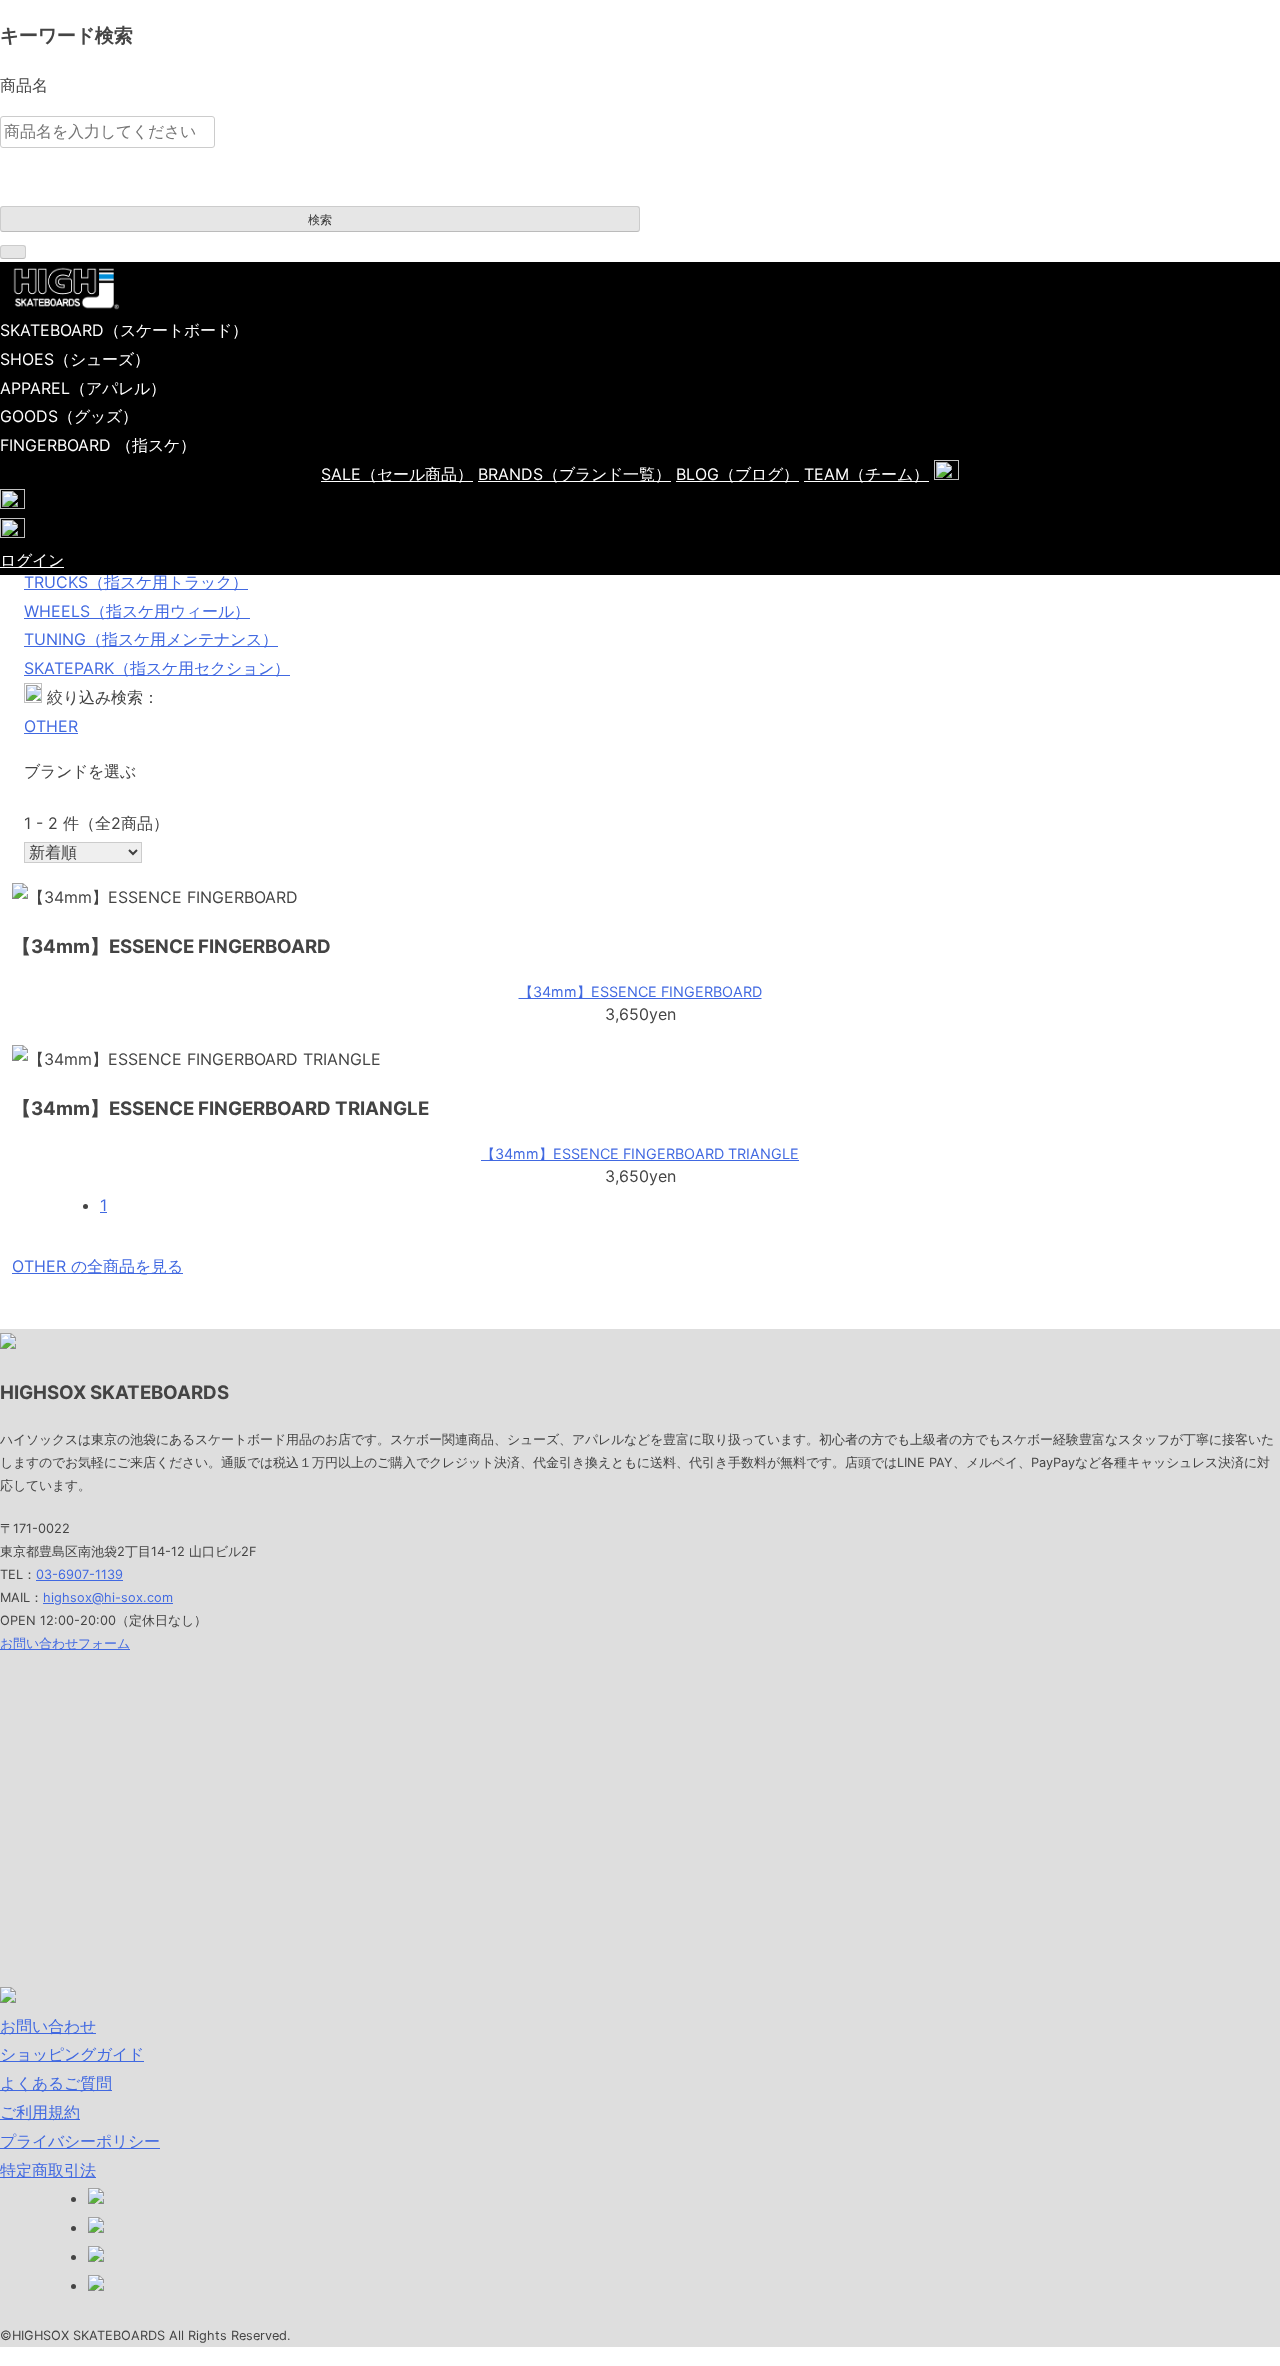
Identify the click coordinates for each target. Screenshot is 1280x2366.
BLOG (737, 474)
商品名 (24, 85)
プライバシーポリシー (80, 2141)
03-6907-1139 (79, 1574)
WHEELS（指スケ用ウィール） (137, 611)
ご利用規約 (40, 2112)
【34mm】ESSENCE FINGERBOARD (640, 991)
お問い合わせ (48, 2026)
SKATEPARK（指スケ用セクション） (157, 668)
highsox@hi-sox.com (108, 1597)
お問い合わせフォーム (65, 1643)
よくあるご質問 (56, 2083)
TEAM (866, 474)
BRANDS (574, 474)
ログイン (32, 560)
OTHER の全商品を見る (97, 1266)
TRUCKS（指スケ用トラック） (136, 582)
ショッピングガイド (72, 2054)
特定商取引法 (48, 2170)
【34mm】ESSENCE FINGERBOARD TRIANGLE (640, 1153)
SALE (397, 474)
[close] (13, 252)
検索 (320, 220)
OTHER (51, 726)
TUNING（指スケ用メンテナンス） (151, 639)
